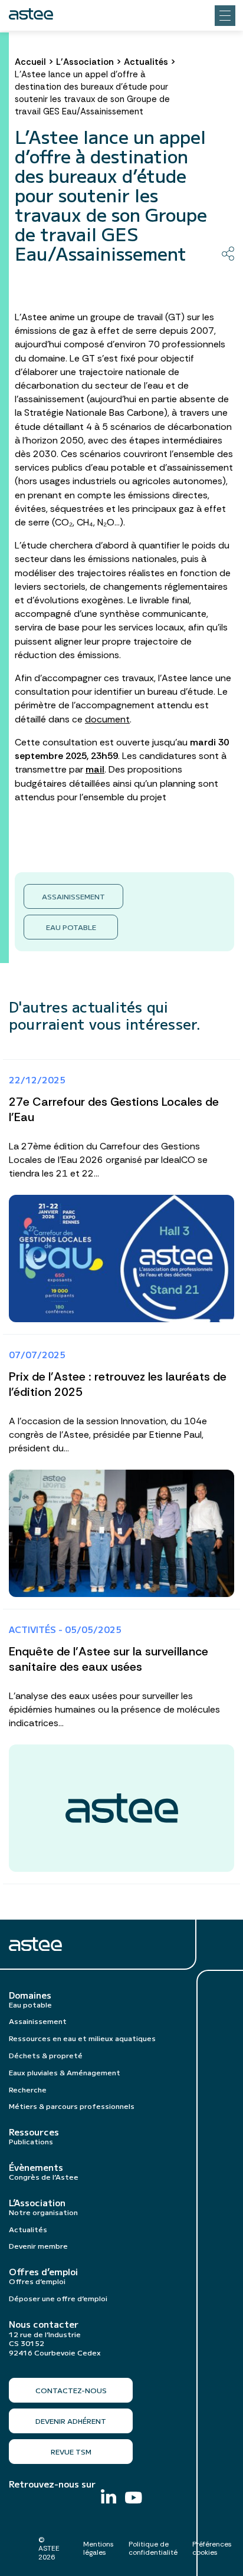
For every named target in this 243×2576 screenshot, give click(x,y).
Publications (31, 2141)
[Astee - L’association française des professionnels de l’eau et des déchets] (31, 14)
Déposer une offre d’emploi (58, 2298)
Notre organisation (43, 2212)
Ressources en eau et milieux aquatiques (82, 2038)
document (107, 719)
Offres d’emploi (43, 2272)
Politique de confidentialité (153, 2548)
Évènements (36, 2167)
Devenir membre (38, 2245)
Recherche (28, 2089)
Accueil (30, 62)
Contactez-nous (71, 2390)
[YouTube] (134, 2499)
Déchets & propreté (46, 2055)
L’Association (85, 62)
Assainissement (73, 896)
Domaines (30, 1995)
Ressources (34, 2132)
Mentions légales (98, 2548)
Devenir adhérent (71, 2421)
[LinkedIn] (109, 2498)
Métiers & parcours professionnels (72, 2106)
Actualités (146, 62)
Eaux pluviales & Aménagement (65, 2072)
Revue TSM (71, 2451)
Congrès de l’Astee (44, 2176)
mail (95, 769)
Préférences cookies (212, 2548)
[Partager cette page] (228, 254)
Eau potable (71, 927)
